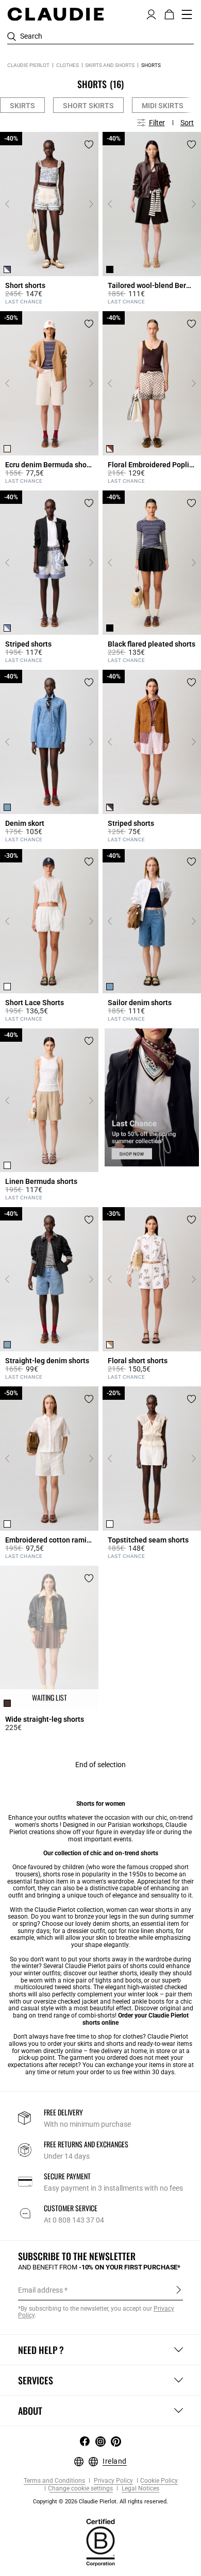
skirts (85, 2044)
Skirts (22, 106)
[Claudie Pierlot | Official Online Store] (55, 14)
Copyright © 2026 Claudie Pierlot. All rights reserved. (100, 2502)
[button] (151, 13)
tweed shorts (72, 1987)
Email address (40, 2290)
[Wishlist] (89, 145)
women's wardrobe (108, 1882)
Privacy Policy (113, 2481)
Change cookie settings (80, 2489)
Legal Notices (140, 2489)
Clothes (68, 65)
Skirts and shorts (110, 65)
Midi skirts (163, 106)
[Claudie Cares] (100, 2542)
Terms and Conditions (54, 2481)
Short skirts (88, 106)
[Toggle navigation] (187, 14)
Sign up (179, 2290)
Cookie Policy (159, 2481)
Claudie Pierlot (28, 65)
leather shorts (118, 1973)
